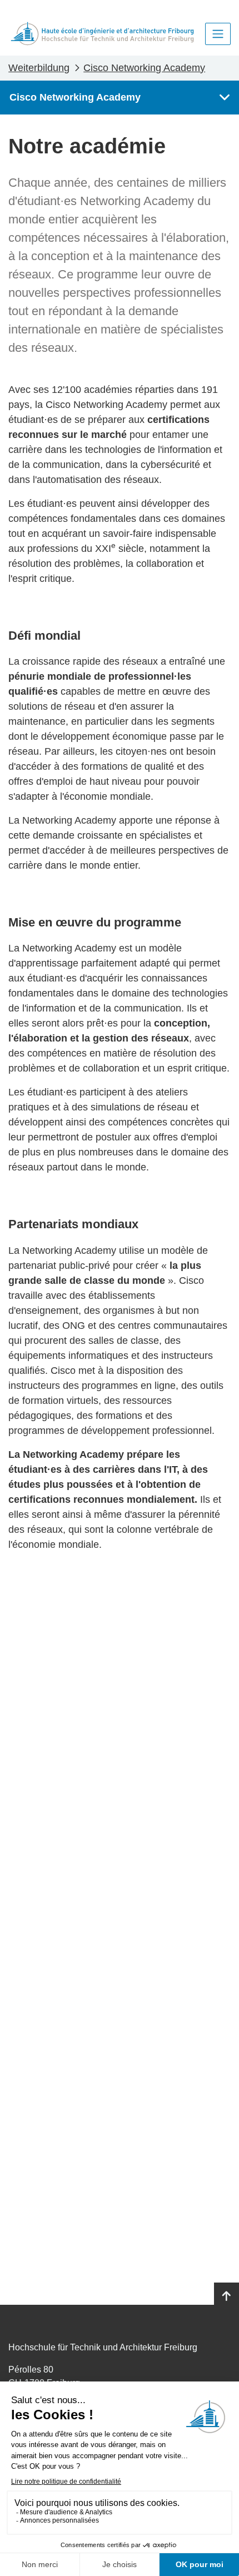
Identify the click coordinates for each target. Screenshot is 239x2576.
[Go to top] (226, 2296)
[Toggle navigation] (218, 34)
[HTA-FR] (102, 34)
